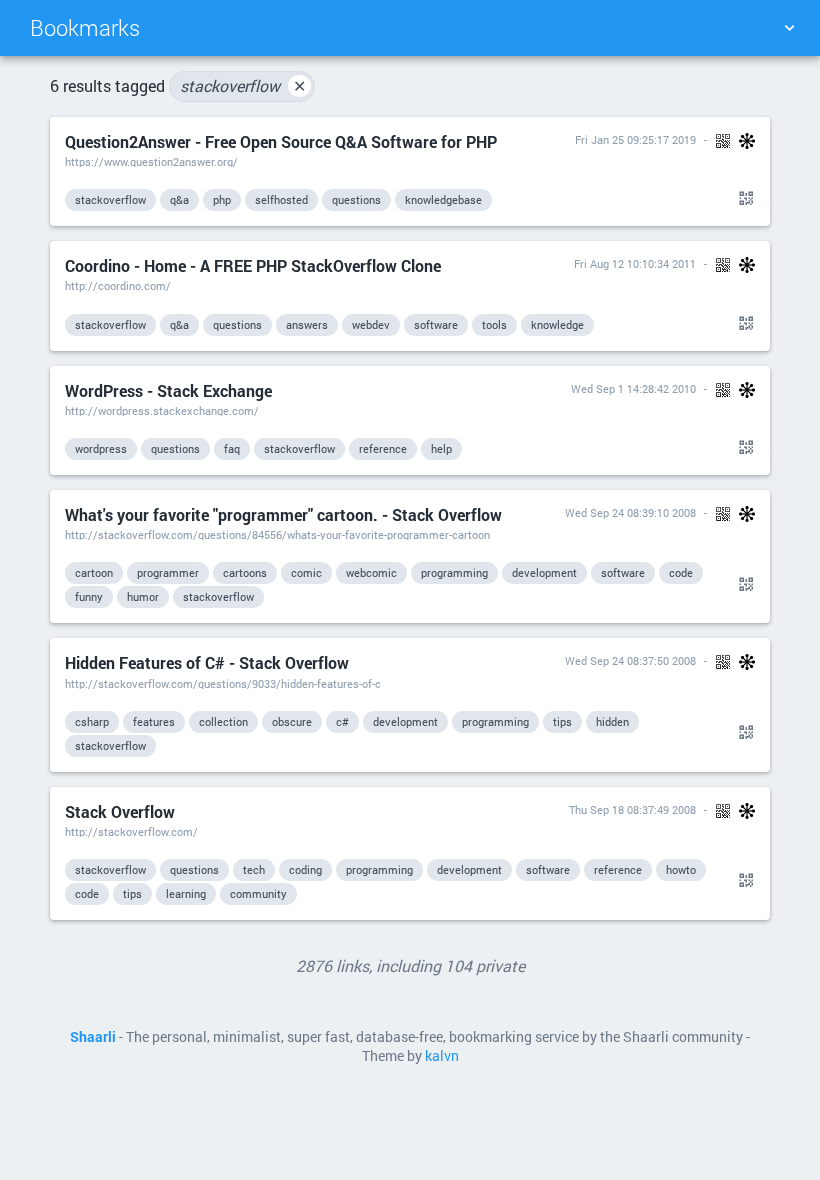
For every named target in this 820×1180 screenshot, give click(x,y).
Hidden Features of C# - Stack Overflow (207, 662)
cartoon (94, 572)
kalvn (442, 1056)
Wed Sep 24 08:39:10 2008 (630, 512)
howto (681, 869)
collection (223, 721)
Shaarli (93, 1037)
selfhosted (281, 199)
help (441, 448)
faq (232, 448)
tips (562, 721)
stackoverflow (243, 85)
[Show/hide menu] (789, 28)
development (544, 572)
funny (89, 596)
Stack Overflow (120, 811)
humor (143, 596)
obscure (292, 721)
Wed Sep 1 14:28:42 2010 (633, 388)
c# (342, 721)
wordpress (101, 448)
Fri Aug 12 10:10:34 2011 (635, 263)
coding (305, 869)
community (258, 893)
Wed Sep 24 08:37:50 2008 (630, 660)
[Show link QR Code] (743, 199)
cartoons (245, 572)
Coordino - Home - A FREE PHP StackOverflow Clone (253, 265)
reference (383, 448)
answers (307, 324)
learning (186, 893)
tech (254, 869)
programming (454, 572)
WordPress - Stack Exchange (168, 390)
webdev (371, 324)
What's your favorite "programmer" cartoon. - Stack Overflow (283, 514)
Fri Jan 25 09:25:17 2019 (635, 139)
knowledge (557, 324)
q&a (179, 199)
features (154, 721)
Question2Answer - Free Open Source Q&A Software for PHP (281, 141)
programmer (168, 572)
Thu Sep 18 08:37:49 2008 (632, 809)
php (222, 199)
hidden (612, 721)
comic (306, 572)
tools (494, 324)
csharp (92, 721)
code (681, 572)
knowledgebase (443, 199)
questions (356, 199)
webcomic (371, 572)
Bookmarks (85, 27)
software (436, 324)
